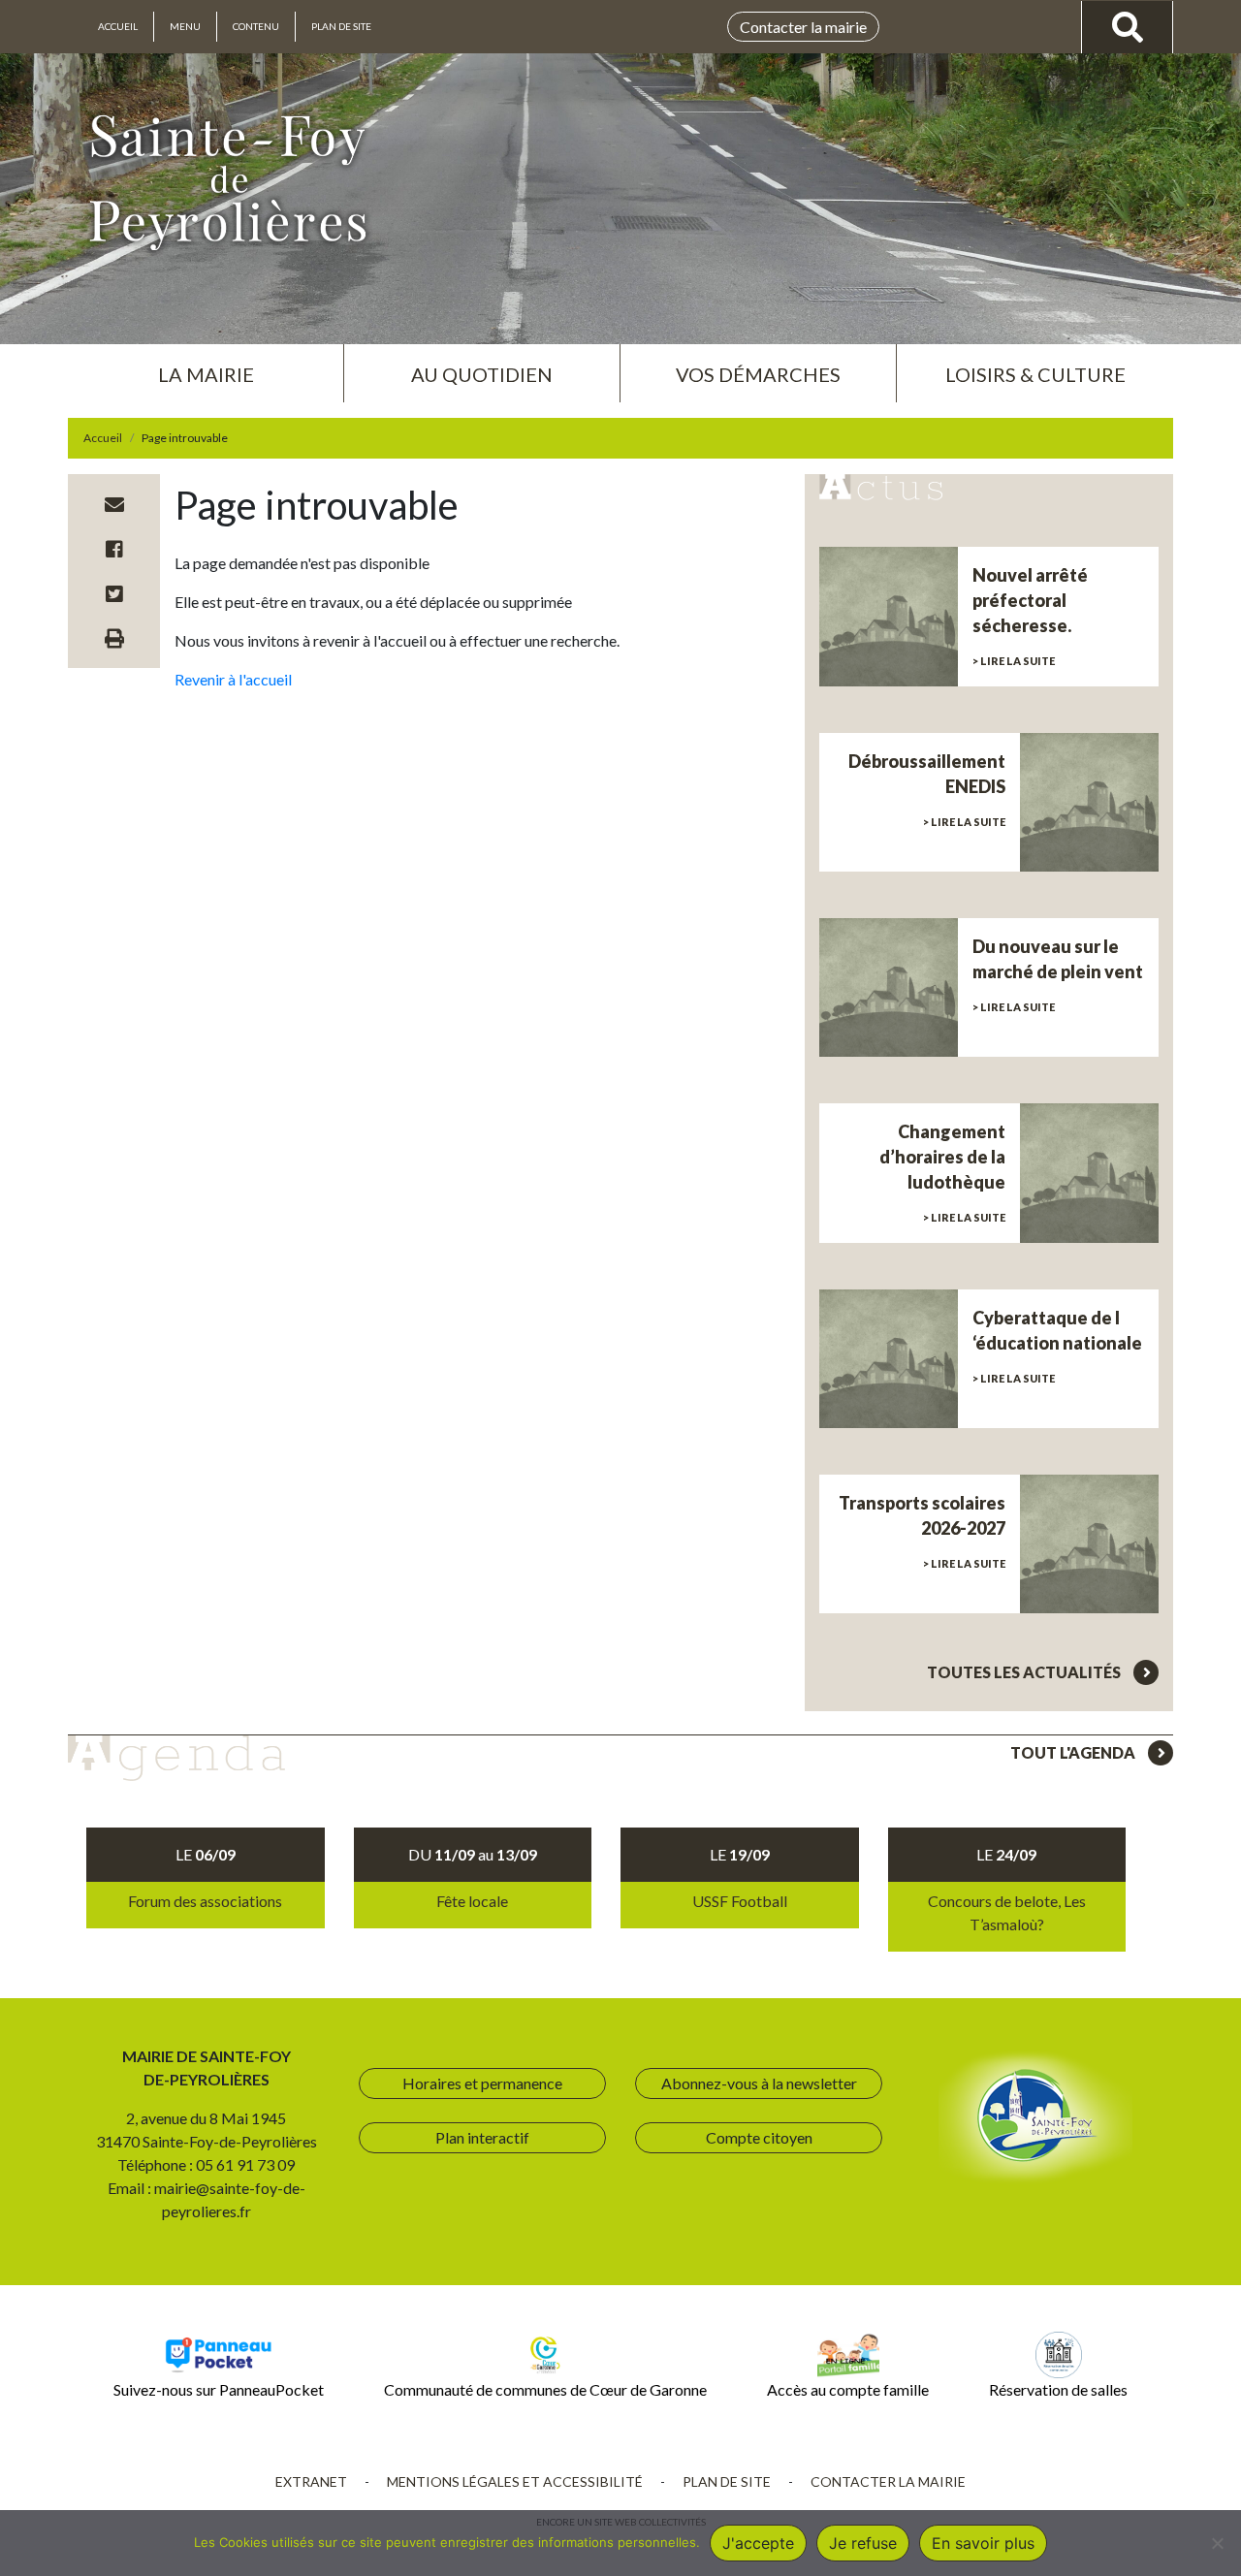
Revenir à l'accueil (233, 679)
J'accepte (758, 2543)
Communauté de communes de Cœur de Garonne (545, 2389)
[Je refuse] (1217, 2543)
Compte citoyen (759, 2137)
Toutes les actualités (1025, 1672)
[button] (206, 366)
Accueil (118, 26)
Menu (185, 26)
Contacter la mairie (803, 27)
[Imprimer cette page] (114, 638)
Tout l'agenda (1074, 1752)
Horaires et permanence (482, 2083)
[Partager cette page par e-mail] (114, 504)
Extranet (311, 2481)
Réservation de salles (1058, 2389)
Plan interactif (482, 2137)
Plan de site (341, 26)
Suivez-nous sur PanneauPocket (219, 2389)
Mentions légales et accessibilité (515, 2481)
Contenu (256, 26)
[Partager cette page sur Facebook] (114, 549)
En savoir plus (983, 2543)
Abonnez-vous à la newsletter (759, 2083)
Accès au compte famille (848, 2389)
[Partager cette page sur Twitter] (114, 593)
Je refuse (863, 2543)
